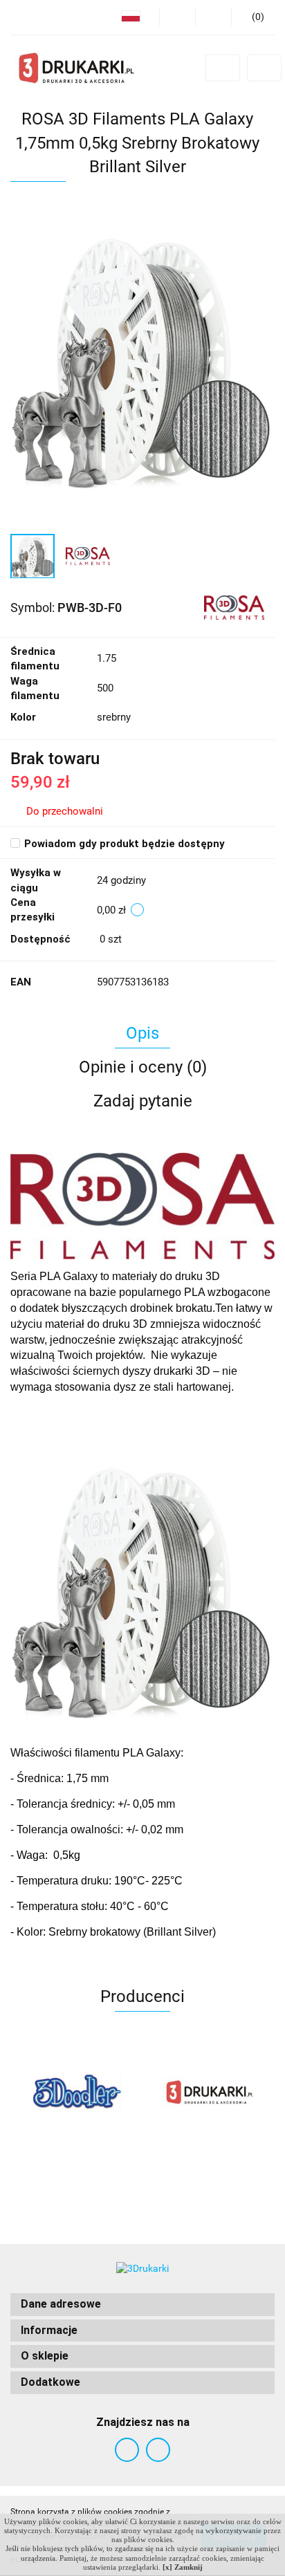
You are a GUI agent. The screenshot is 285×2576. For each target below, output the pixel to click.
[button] (142, 2305)
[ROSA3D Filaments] (235, 606)
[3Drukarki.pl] (209, 2092)
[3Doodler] (76, 2092)
